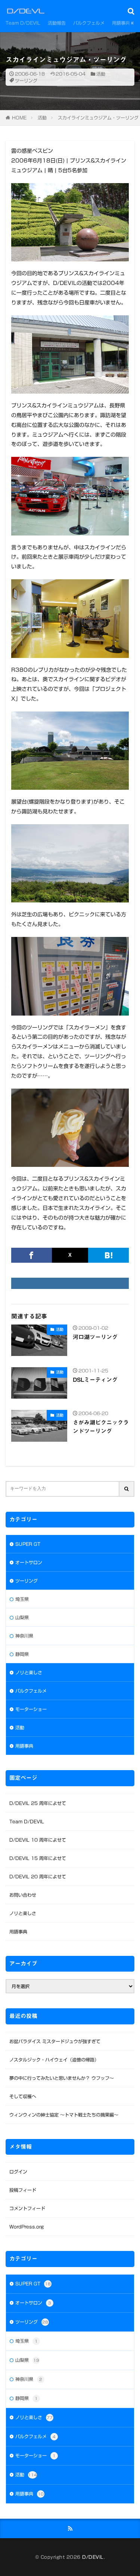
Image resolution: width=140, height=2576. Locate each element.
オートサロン (29, 1562)
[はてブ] (108, 1255)
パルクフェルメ (89, 23)
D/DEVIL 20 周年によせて (38, 1876)
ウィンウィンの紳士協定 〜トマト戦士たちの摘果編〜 (64, 2115)
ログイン (18, 2172)
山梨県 (22, 1617)
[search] (127, 1489)
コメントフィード (27, 2208)
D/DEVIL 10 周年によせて (38, 1840)
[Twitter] (70, 1255)
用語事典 (121, 23)
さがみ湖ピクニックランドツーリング (101, 1427)
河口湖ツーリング (95, 1337)
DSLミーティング (95, 1380)
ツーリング (26, 81)
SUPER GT (28, 1544)
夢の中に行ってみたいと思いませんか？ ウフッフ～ (62, 2078)
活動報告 (57, 23)
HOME (19, 118)
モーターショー (31, 1709)
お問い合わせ (23, 1895)
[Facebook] (32, 1255)
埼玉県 (22, 1599)
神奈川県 (24, 1636)
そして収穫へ (23, 2096)
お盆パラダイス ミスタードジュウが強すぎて (55, 2041)
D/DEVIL (93, 2557)
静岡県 (22, 1654)
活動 (101, 74)
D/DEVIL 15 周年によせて (38, 1858)
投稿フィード (23, 2190)
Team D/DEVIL (23, 23)
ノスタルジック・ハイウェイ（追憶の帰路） (54, 2060)
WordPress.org (27, 2227)
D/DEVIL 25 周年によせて (38, 1803)
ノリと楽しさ (29, 1672)
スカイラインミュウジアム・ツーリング (98, 118)
